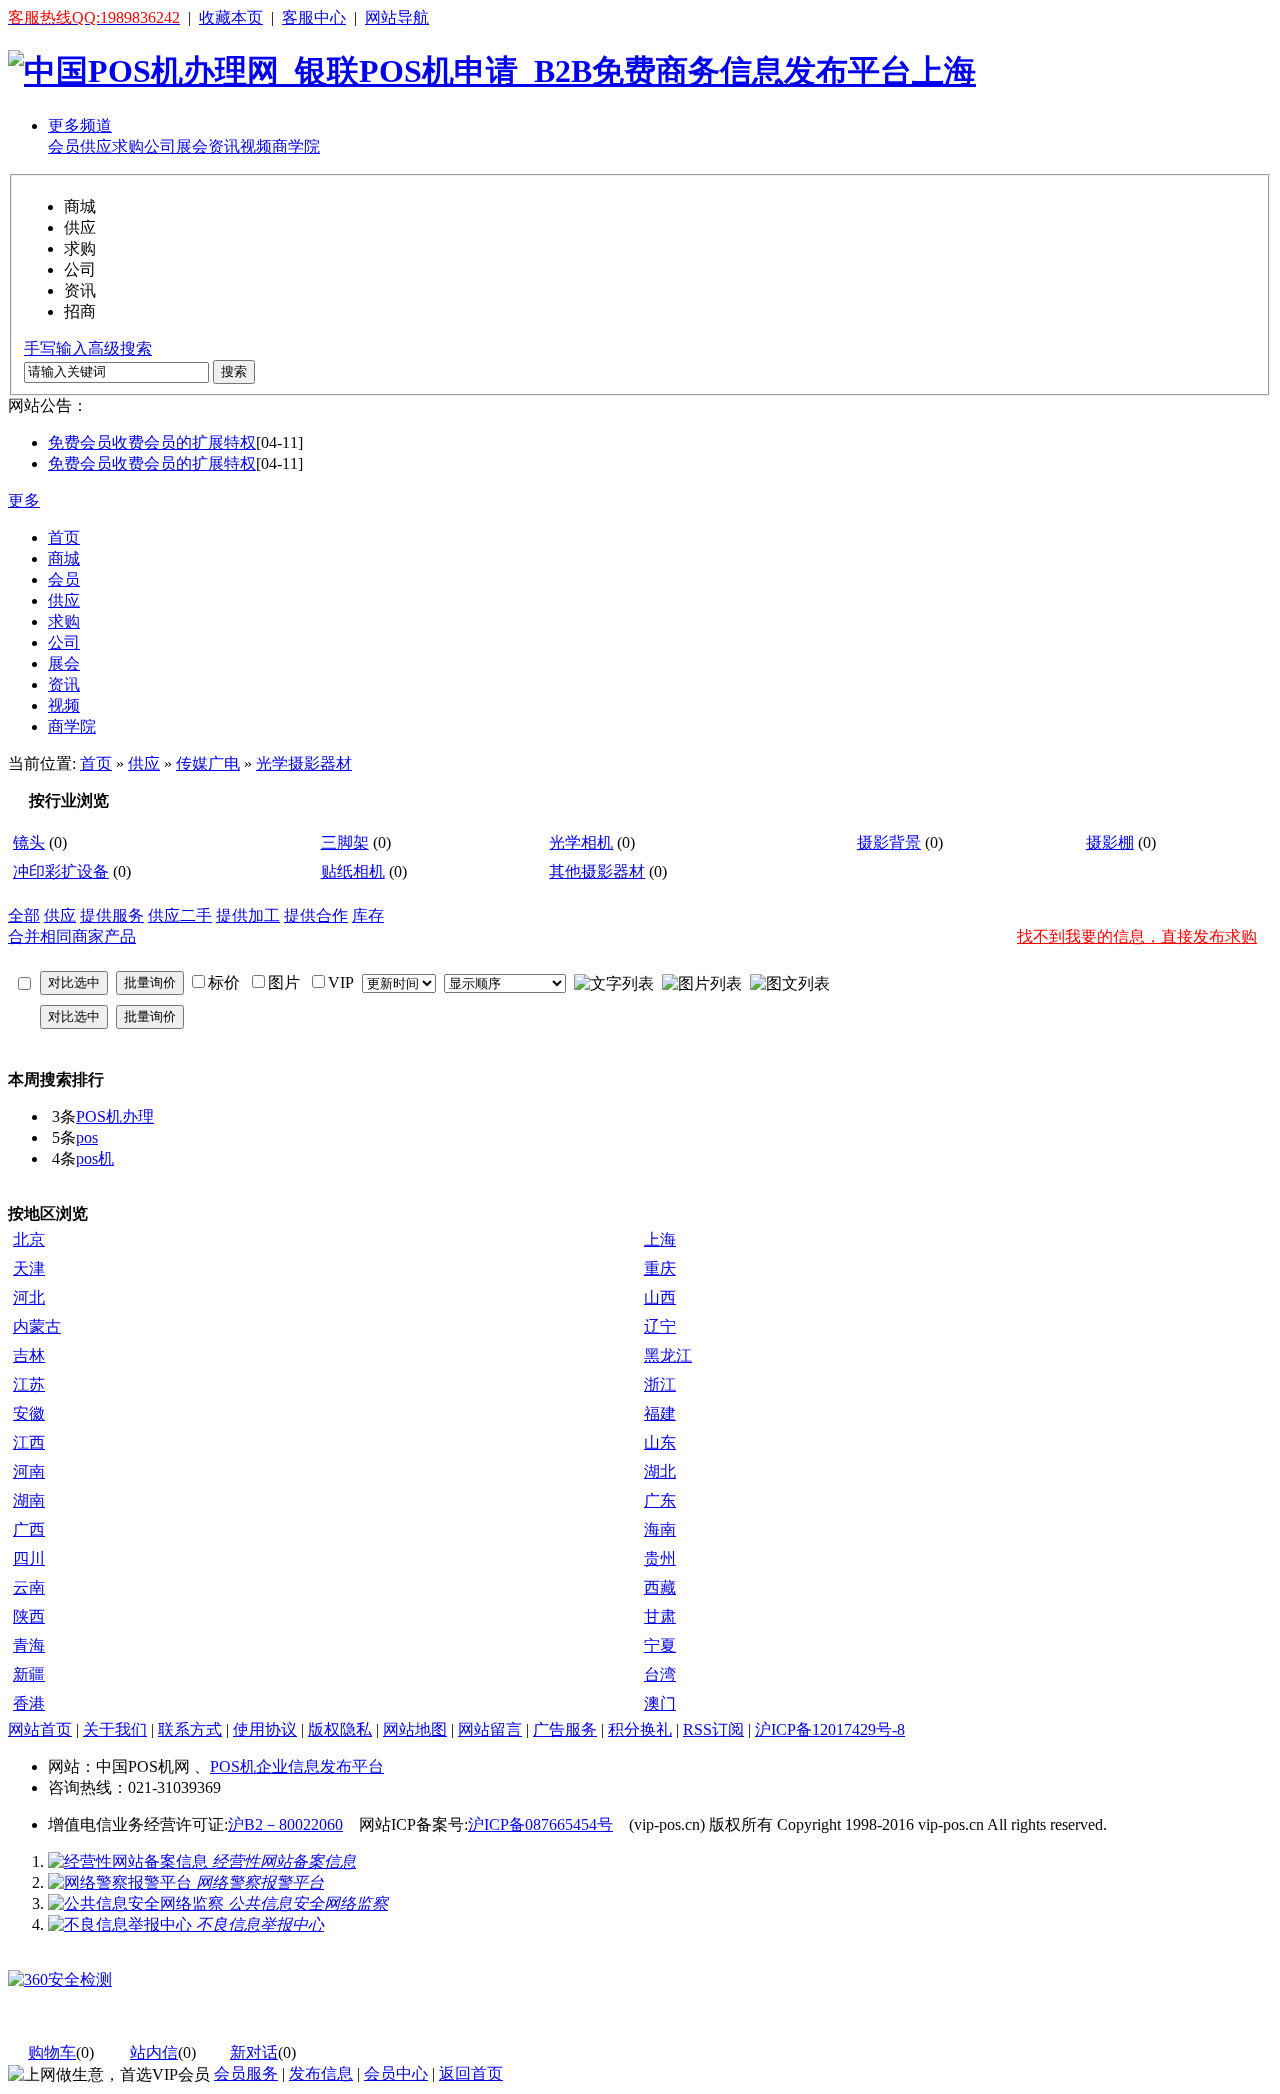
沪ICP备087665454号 (540, 1824)
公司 (160, 146)
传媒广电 (208, 763)
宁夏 (660, 1645)
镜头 (29, 842)
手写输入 (56, 348)
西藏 (660, 1587)
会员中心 (396, 2073)
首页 (64, 537)
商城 (64, 558)
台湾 (660, 1674)
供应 (96, 146)
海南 (660, 1529)
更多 (24, 500)
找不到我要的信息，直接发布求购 (1137, 936)
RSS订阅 (713, 1729)
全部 (24, 915)
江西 (29, 1442)
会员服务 (246, 2073)
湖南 (29, 1500)
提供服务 (112, 915)
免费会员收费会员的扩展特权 (152, 442)
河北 (29, 1297)
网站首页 (40, 1729)
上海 (660, 1239)
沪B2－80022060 (285, 1824)
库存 (368, 915)
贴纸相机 (353, 871)
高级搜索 (120, 348)
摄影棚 (1110, 842)
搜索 (234, 371)
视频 (256, 146)
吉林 (29, 1355)
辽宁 (660, 1326)
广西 (29, 1529)
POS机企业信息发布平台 (297, 1766)
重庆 (660, 1268)
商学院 (296, 146)
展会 (192, 146)
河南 (29, 1471)
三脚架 (345, 842)
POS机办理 (115, 1116)
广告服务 (565, 1729)
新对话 (254, 2052)
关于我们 (115, 1729)
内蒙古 (37, 1326)
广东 (660, 1500)
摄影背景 (889, 842)
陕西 (29, 1616)
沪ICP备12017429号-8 (830, 1729)
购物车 (52, 2052)
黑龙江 (668, 1355)
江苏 (29, 1384)
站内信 (154, 2052)
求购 (128, 146)
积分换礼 (640, 1729)
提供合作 (316, 915)
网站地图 (415, 1729)
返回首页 (471, 2073)
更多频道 (80, 125)
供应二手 (180, 915)
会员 (64, 146)
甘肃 (660, 1616)
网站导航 (397, 17)
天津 (29, 1268)
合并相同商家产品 (72, 936)
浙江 (660, 1384)
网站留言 (490, 1729)
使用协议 (265, 1729)
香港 (29, 1703)
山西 (660, 1297)
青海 (29, 1645)
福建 (660, 1413)
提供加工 (248, 915)
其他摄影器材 (597, 871)
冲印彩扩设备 (61, 871)
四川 (29, 1558)
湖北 (660, 1471)
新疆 (29, 1674)
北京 (29, 1239)
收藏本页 (231, 17)
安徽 (29, 1413)
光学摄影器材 (304, 763)
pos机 (95, 1158)
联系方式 (190, 1729)
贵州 (660, 1558)
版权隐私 (340, 1729)
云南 (29, 1587)
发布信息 (321, 2073)
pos (87, 1137)
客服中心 (314, 17)
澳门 (660, 1703)
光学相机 (581, 842)
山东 (660, 1442)
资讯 (224, 146)
